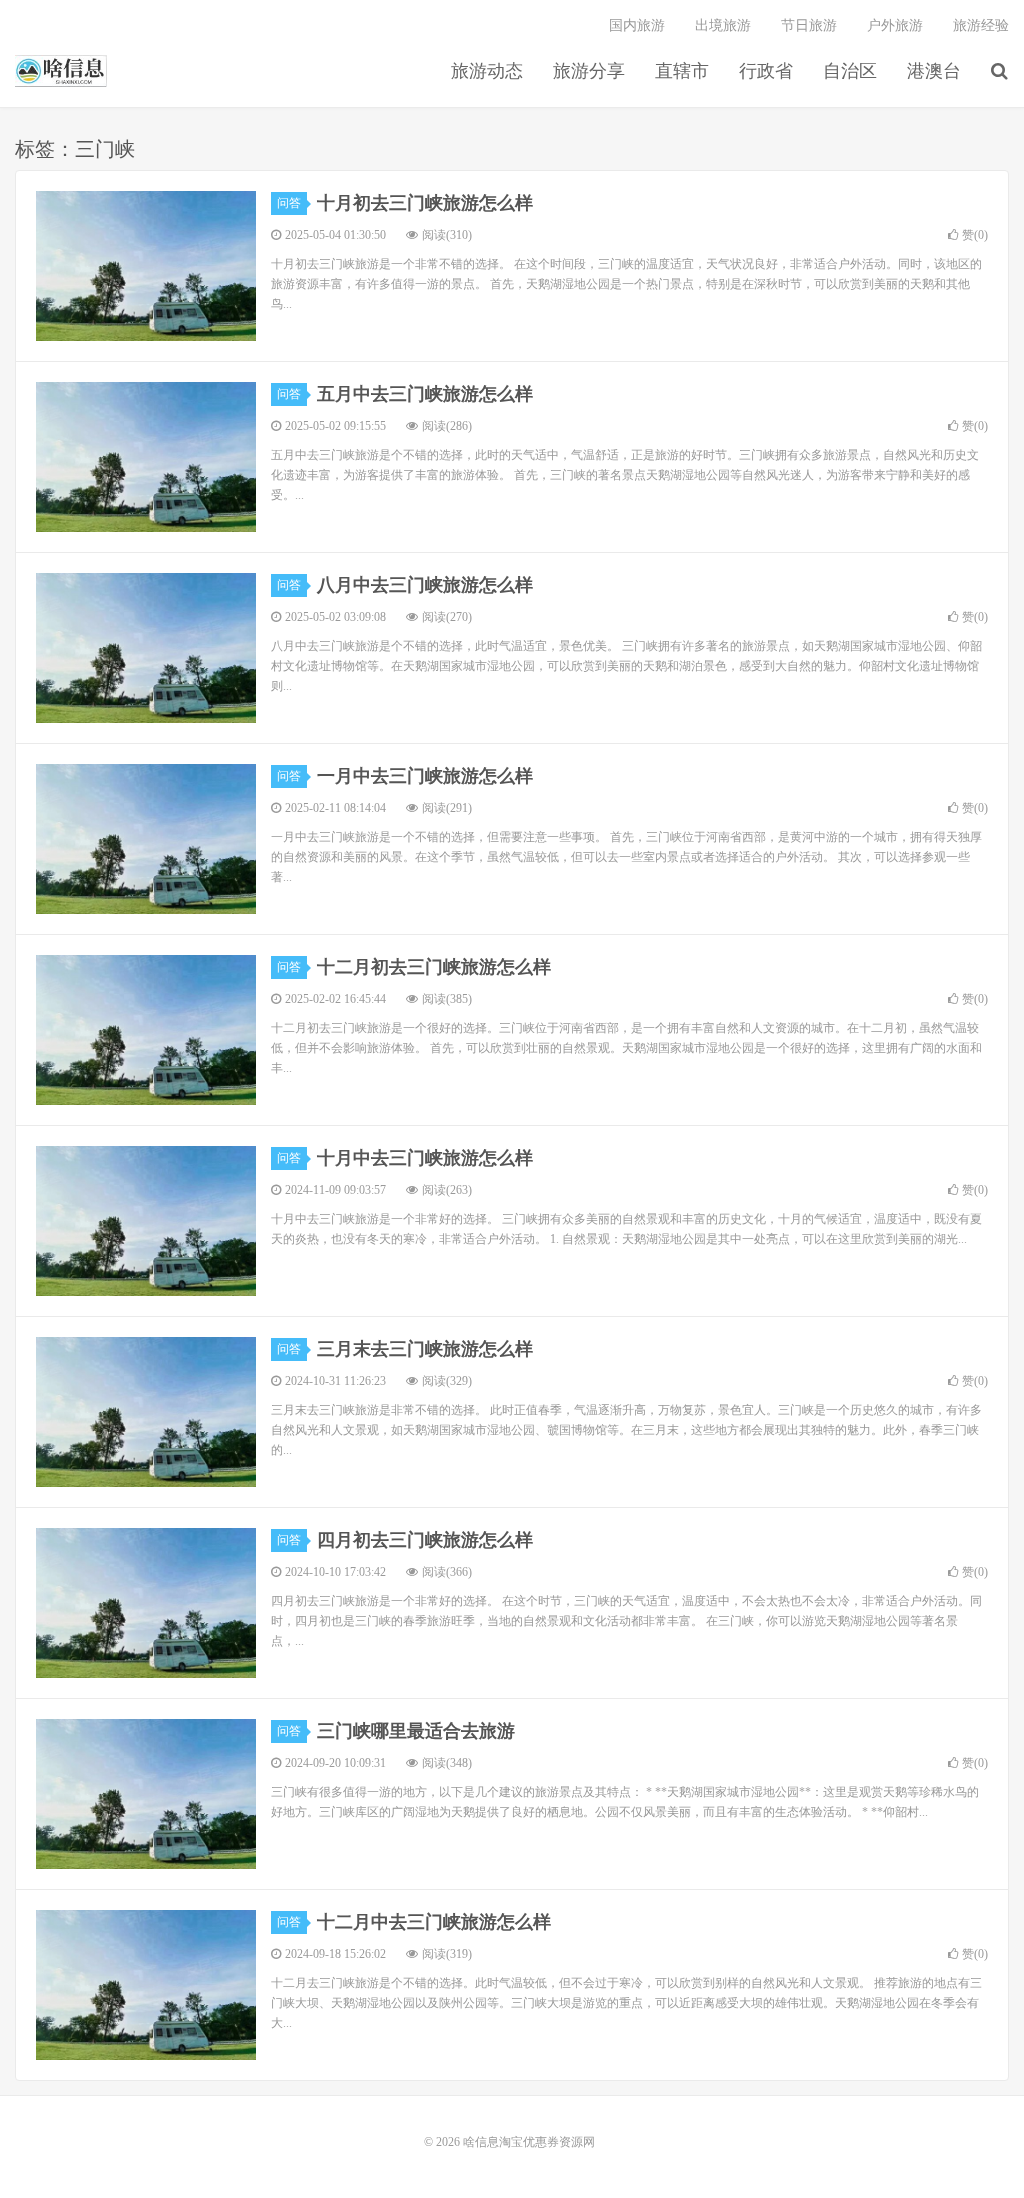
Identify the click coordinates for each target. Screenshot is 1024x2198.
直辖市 (682, 71)
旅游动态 (487, 71)
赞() (975, 235)
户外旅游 (895, 25)
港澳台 (934, 71)
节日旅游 (809, 25)
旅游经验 (981, 25)
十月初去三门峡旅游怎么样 (425, 203)
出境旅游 (723, 25)
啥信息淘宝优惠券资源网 (61, 71)
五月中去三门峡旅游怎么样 (425, 394)
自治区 (850, 71)
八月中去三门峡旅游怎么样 (425, 585)
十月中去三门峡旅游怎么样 (425, 1158)
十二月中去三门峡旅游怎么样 (434, 1922)
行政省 (766, 71)
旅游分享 (589, 71)
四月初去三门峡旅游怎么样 (425, 1540)
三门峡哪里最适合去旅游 (416, 1731)
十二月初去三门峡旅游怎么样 (434, 967)
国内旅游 (637, 25)
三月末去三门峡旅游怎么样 (425, 1349)
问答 (289, 203)
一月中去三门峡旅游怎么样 (425, 776)
